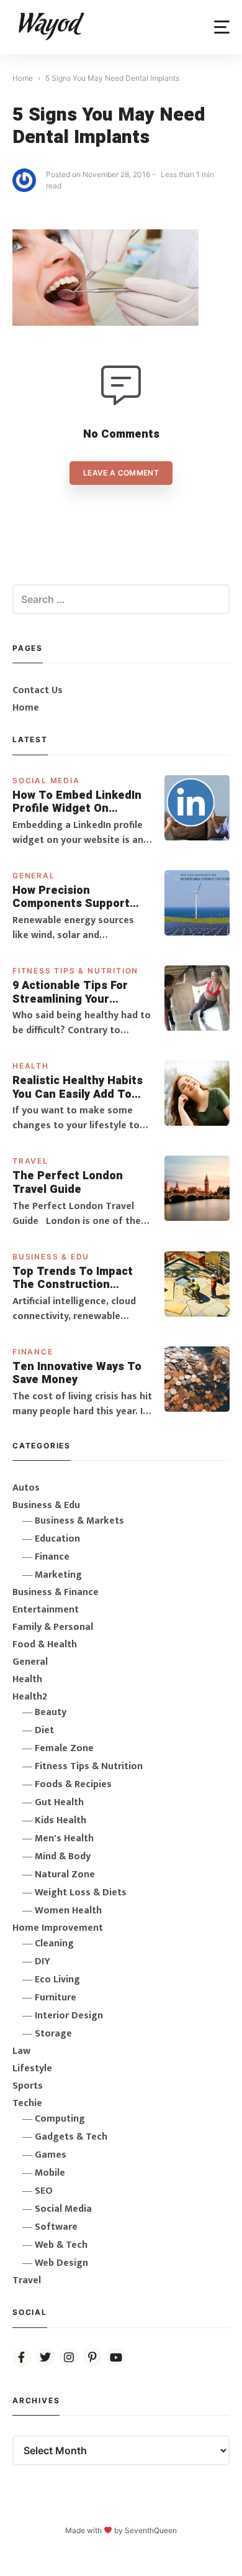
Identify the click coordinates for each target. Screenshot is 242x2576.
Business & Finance (56, 1592)
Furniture (56, 1998)
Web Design (61, 2263)
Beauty (51, 1712)
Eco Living (57, 1980)
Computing (60, 2119)
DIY (43, 1962)
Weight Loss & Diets (81, 1893)
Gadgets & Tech (71, 2137)
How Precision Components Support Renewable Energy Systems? (71, 897)
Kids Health (60, 1820)
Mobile (50, 2173)
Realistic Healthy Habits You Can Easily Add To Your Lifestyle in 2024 (78, 1088)
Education (57, 1539)
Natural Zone (65, 1874)
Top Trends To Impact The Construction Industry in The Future (74, 1278)
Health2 (30, 1697)
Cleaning (54, 1943)
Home (26, 708)
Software (56, 2227)
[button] (222, 27)
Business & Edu (51, 1257)
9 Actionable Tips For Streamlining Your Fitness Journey (70, 992)
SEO (44, 2191)
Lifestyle (32, 2068)
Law (21, 2051)
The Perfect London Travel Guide (68, 1183)
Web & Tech (61, 2245)
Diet (44, 1730)
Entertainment (46, 1610)
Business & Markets (79, 1521)
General (34, 876)
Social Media (46, 780)
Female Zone (64, 1748)
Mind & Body (63, 1856)
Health (31, 1066)
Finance (33, 1352)
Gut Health (59, 1802)
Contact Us (38, 690)
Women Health (68, 1911)
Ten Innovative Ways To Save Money (77, 1373)
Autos (26, 1488)
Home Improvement (58, 1928)
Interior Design (69, 2016)
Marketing (58, 1575)
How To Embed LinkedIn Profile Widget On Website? (77, 802)
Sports (28, 2086)
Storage (53, 2034)
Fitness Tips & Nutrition (75, 971)
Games (51, 2155)
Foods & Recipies (73, 1784)
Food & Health (45, 1644)
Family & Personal (53, 1627)
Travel (30, 1161)
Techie (27, 2103)
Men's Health (64, 1838)
